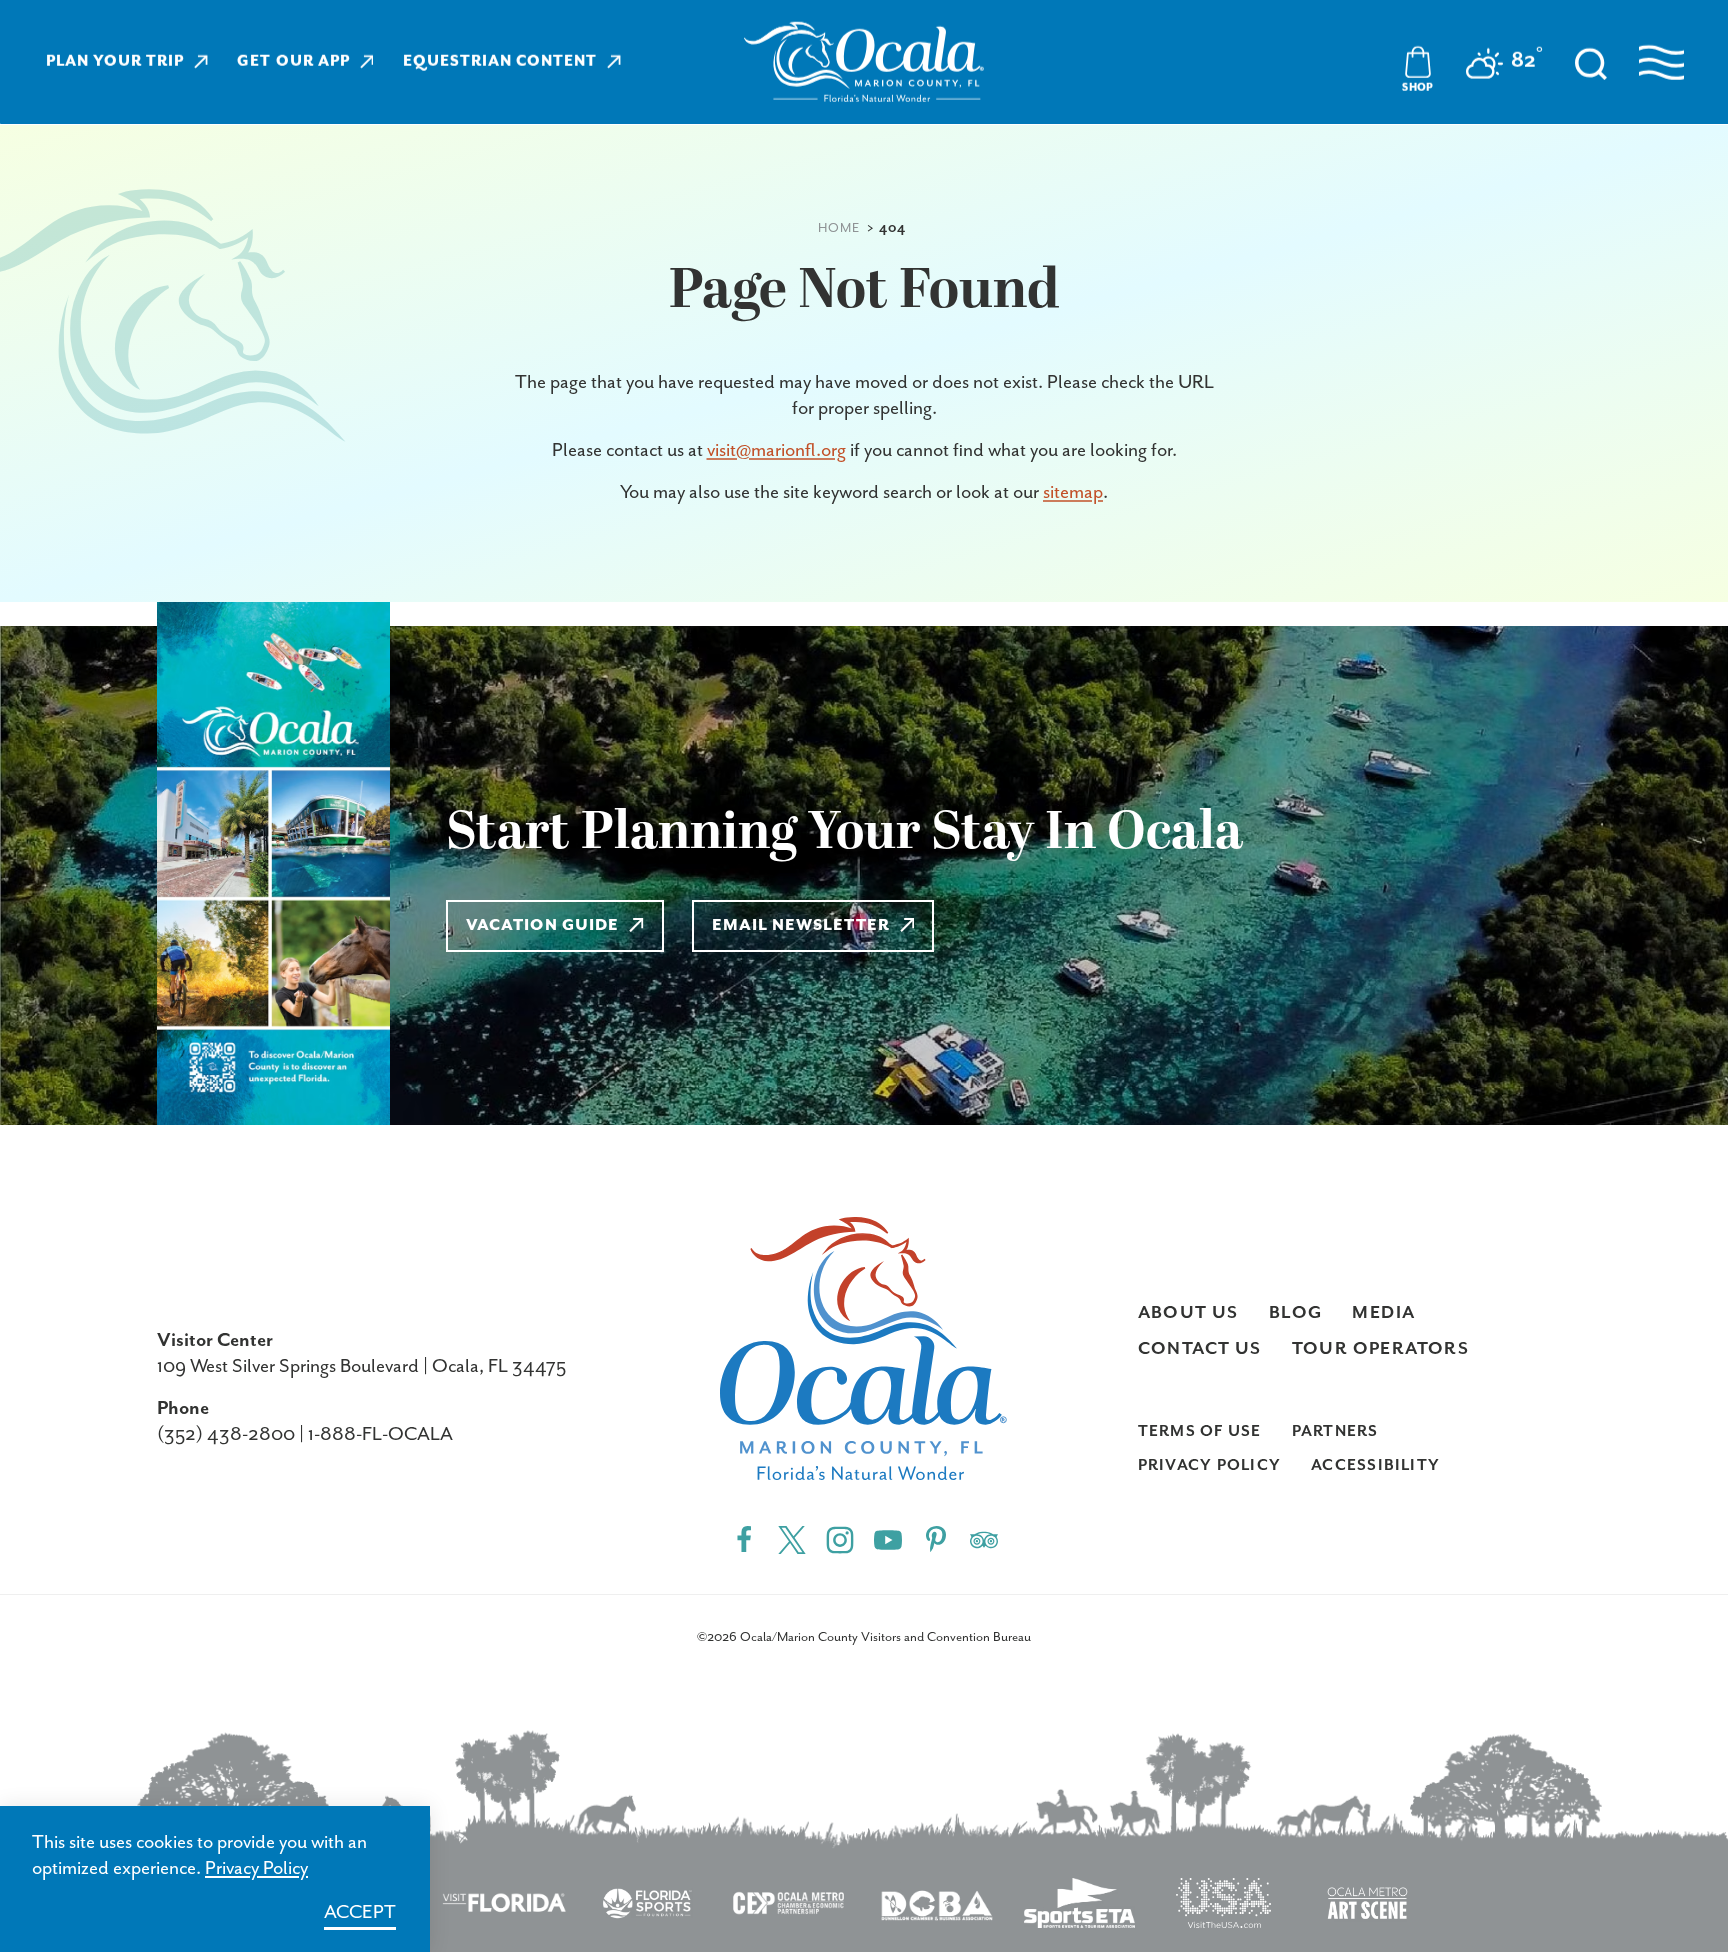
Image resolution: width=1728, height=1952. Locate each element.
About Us (1188, 1313)
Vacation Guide (542, 926)
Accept (360, 1912)
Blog (1296, 1313)
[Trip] (984, 1539)
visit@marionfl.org (776, 450)
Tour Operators (1381, 1349)
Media (1383, 1313)
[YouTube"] (888, 1539)
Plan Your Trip (115, 61)
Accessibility (1375, 1465)
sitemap (1073, 492)
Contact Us (1200, 1349)
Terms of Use (1200, 1431)
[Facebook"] (744, 1539)
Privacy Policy (1209, 1465)
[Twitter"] (792, 1539)
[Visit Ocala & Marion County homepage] (864, 62)
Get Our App (293, 61)
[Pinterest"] (936, 1539)
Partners (1335, 1431)
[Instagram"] (840, 1539)
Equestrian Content (500, 61)
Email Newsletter (801, 926)
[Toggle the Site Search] (1591, 62)
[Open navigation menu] (1661, 62)
